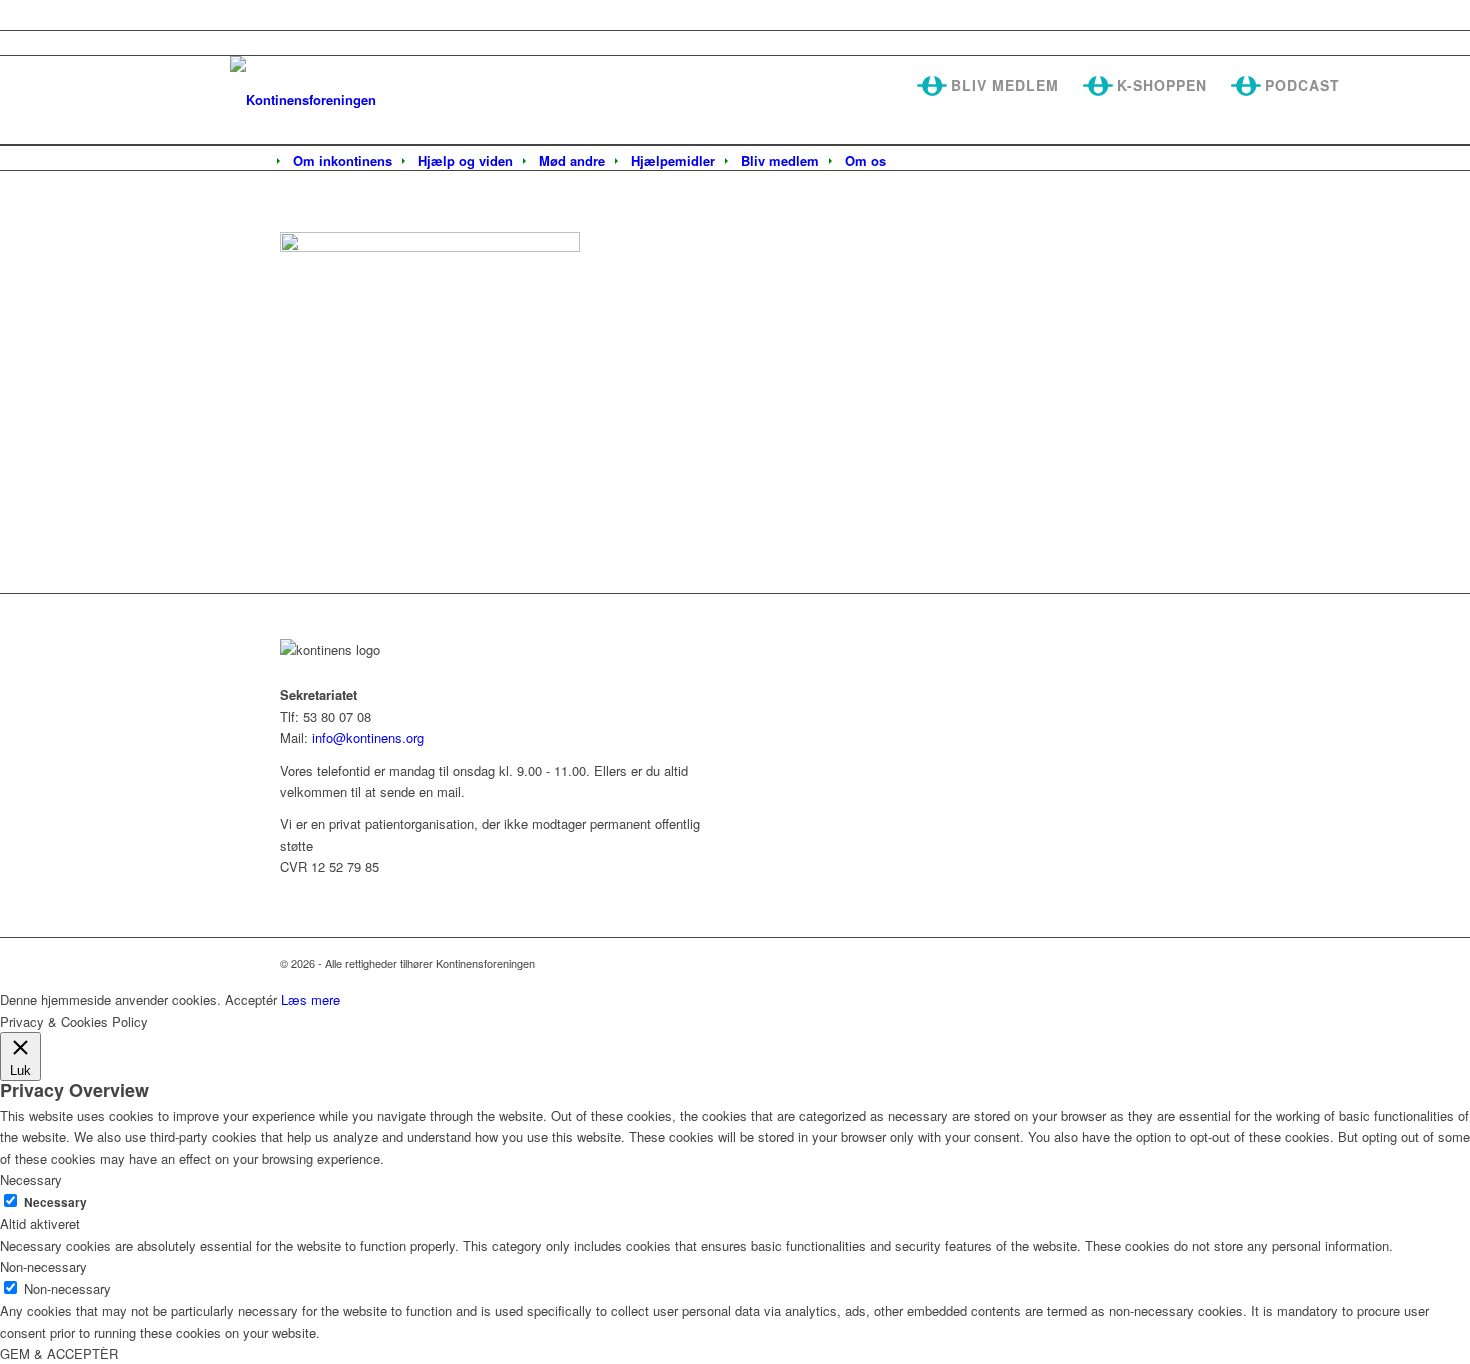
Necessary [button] (31, 1179)
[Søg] (912, 162)
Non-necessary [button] (43, 1266)
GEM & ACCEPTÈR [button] (59, 1353)
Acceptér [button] (251, 999)
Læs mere (310, 999)
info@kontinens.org (366, 737)
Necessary (55, 1202)
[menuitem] (342, 161)
